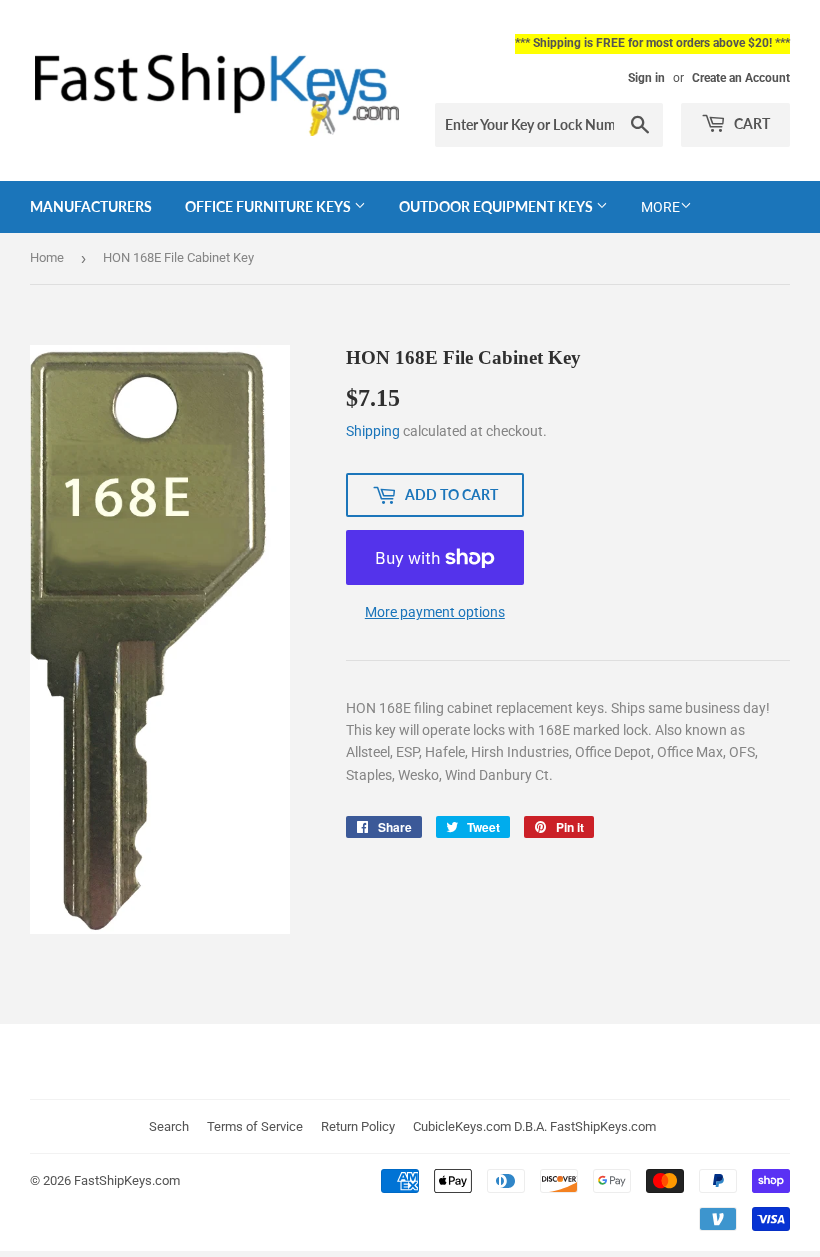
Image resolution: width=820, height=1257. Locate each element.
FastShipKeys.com (127, 1180)
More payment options (435, 612)
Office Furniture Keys (269, 206)
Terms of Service (255, 1126)
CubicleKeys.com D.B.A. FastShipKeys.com (534, 1126)
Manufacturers (91, 206)
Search (169, 1126)
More (660, 207)
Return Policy (358, 1126)
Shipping (373, 431)
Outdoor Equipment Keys (497, 206)
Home (47, 257)
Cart (750, 123)
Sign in (646, 78)
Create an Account (741, 78)
